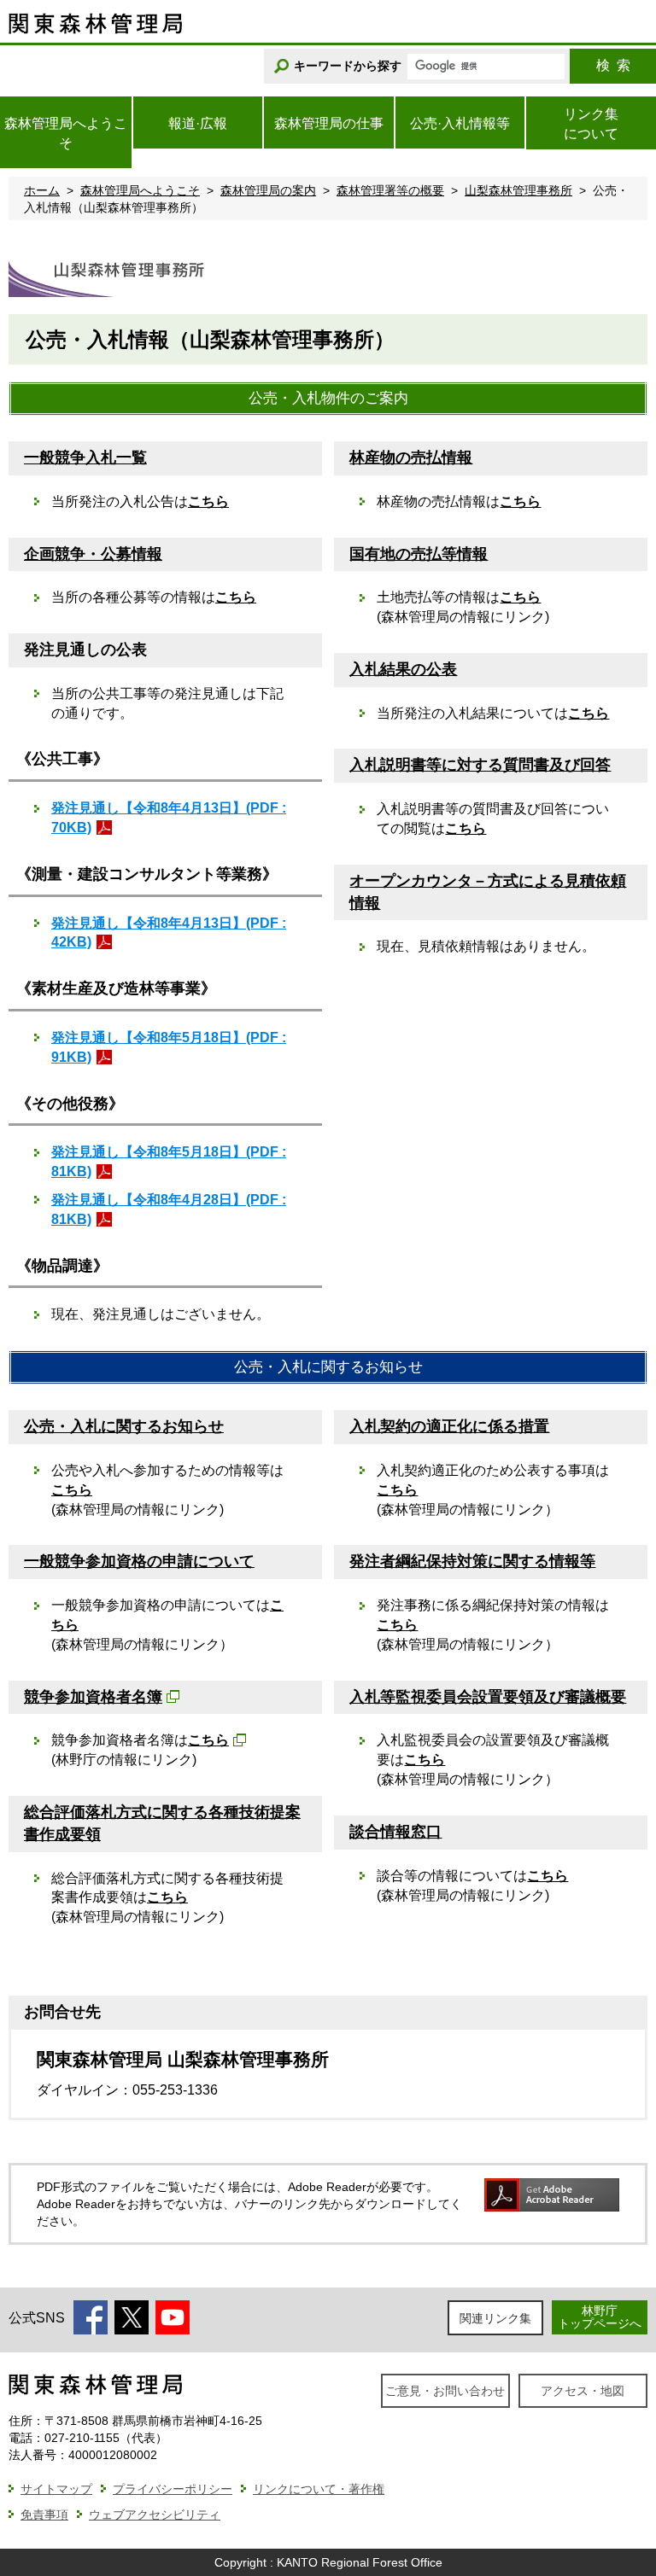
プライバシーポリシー (173, 2489)
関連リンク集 (495, 2318)
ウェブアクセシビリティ (155, 2515)
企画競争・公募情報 (93, 554)
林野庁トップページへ (600, 2317)
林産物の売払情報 (411, 458)
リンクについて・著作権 (319, 2489)
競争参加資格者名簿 (93, 1697)
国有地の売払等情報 (419, 554)
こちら (208, 501)
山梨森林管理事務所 (518, 190)
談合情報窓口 (395, 1832)
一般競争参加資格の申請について (139, 1561)
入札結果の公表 (403, 669)
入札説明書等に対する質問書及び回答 (480, 765)
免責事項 (44, 2515)
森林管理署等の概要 (390, 190)
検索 (613, 65)
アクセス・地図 (583, 2391)
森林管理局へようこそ (140, 190)
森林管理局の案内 (268, 190)
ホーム (42, 190)
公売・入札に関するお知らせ (124, 1426)
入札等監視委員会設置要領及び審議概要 (488, 1697)
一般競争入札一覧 (85, 458)
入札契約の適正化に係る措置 (449, 1426)
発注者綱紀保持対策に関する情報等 (472, 1561)
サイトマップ (56, 2489)
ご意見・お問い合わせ (445, 2391)
